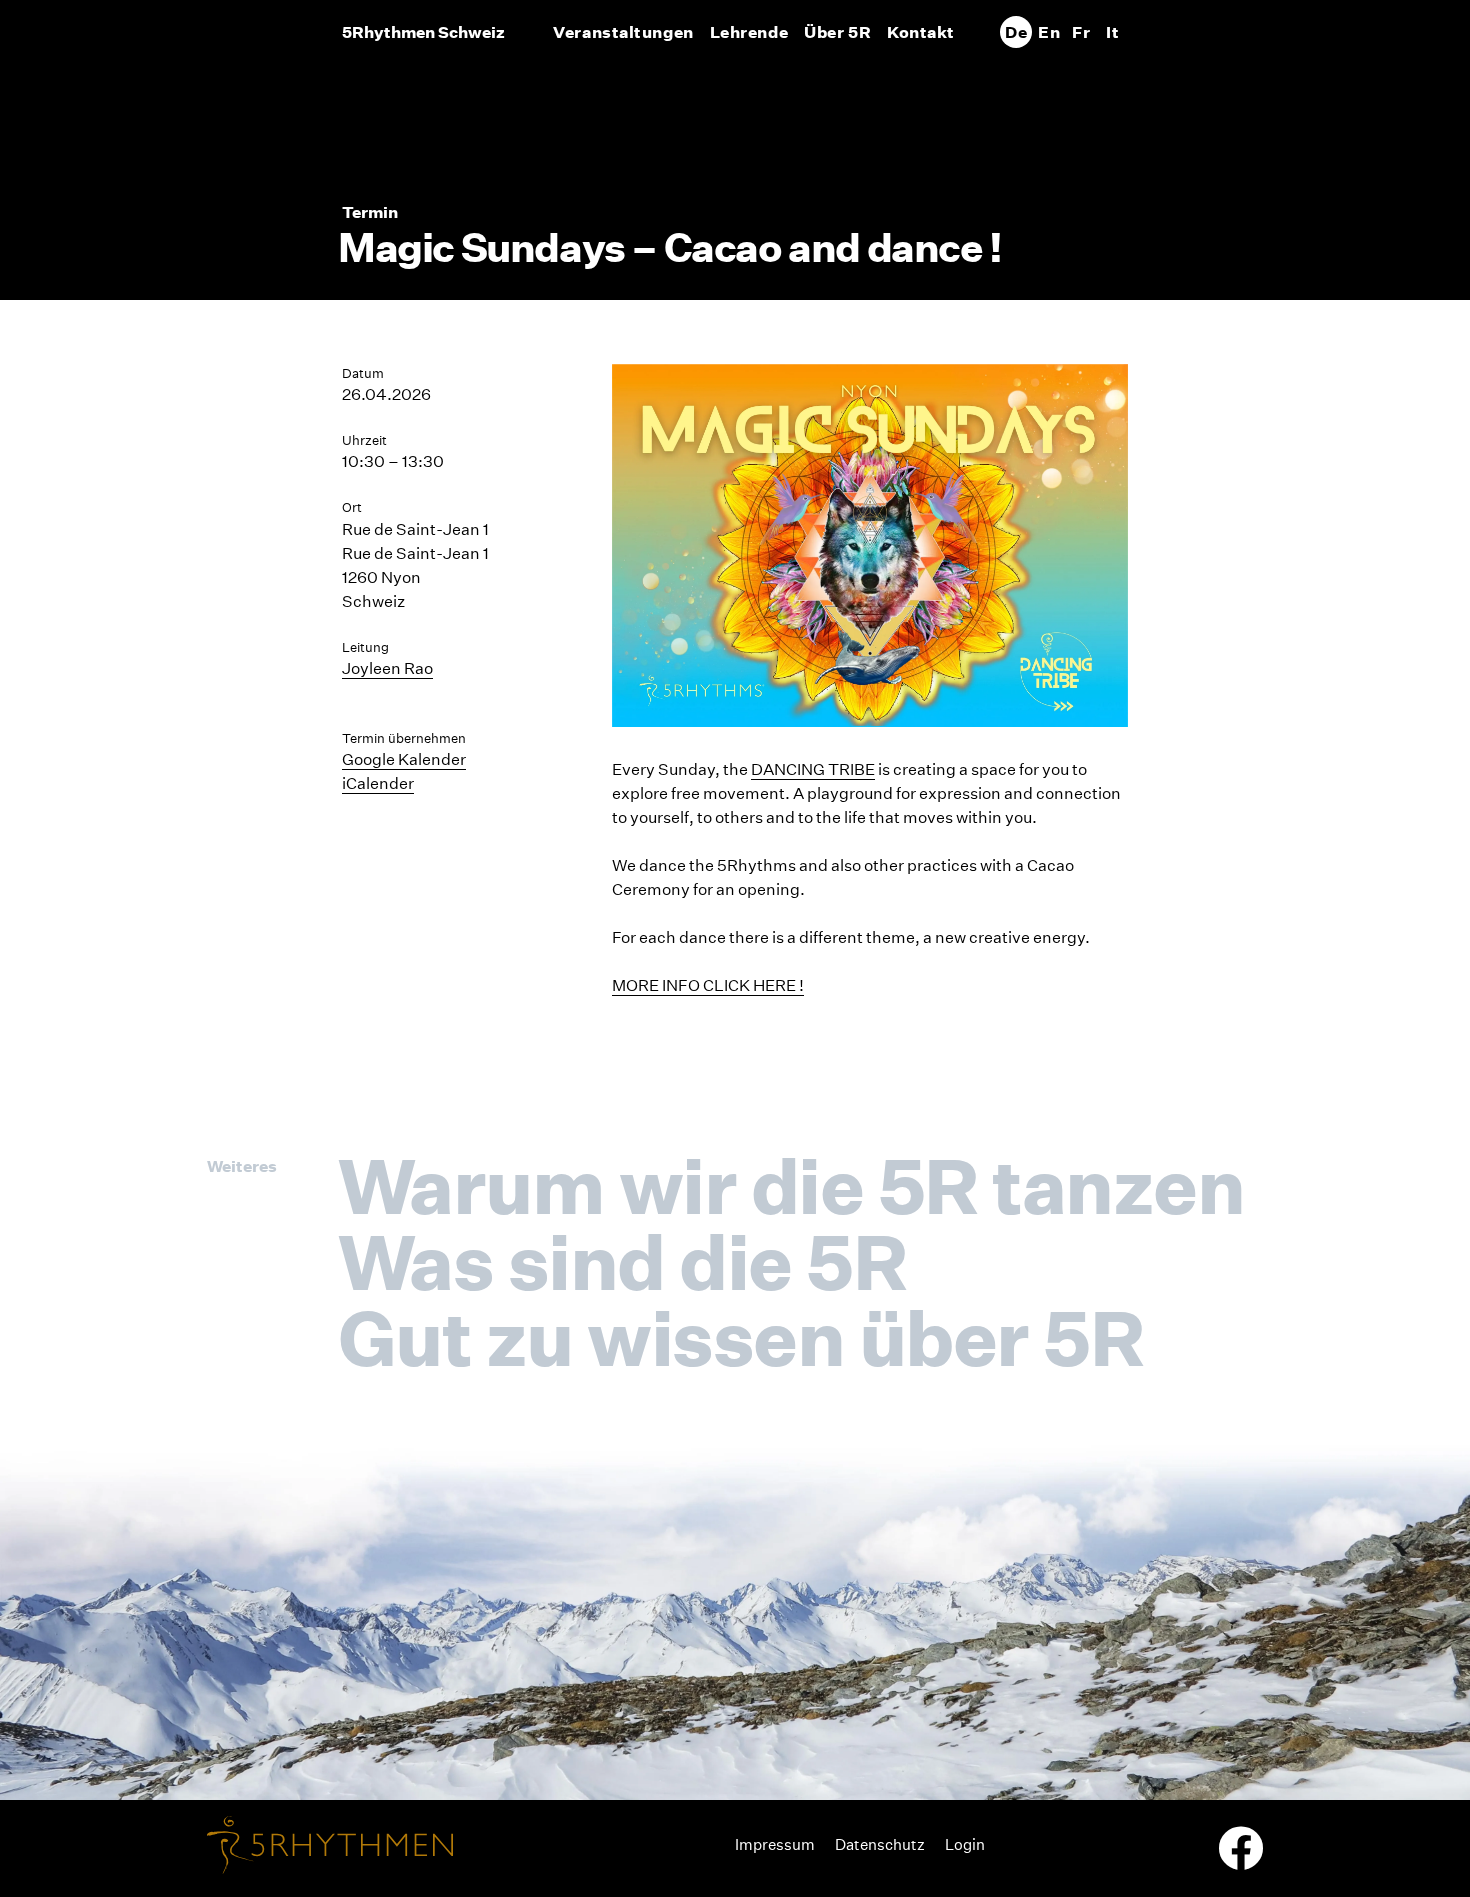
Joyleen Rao (387, 668)
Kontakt (921, 32)
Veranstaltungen (623, 32)
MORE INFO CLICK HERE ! (708, 985)
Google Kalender (404, 759)
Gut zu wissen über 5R (740, 1338)
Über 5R (837, 32)
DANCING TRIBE (813, 769)
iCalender (378, 783)
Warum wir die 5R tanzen (791, 1186)
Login (965, 1844)
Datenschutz (880, 1844)
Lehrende (749, 32)
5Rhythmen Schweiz (423, 32)
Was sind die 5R (622, 1262)
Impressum (775, 1844)
